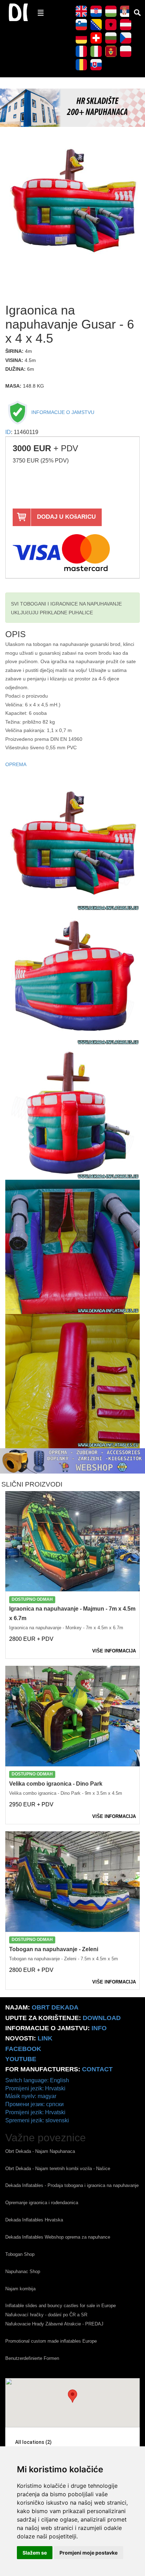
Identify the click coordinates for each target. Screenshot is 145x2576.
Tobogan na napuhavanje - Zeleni (54, 1949)
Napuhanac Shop (23, 2271)
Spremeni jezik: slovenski (37, 2120)
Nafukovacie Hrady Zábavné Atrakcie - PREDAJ (54, 2324)
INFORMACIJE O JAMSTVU (62, 412)
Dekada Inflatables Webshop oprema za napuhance (58, 2237)
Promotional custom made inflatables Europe (51, 2341)
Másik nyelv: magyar (31, 2096)
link (45, 2038)
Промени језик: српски (34, 2104)
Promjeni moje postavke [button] (89, 2553)
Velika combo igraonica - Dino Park (56, 1784)
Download (102, 2018)
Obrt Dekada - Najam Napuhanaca (40, 2151)
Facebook (23, 2049)
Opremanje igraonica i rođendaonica (42, 2203)
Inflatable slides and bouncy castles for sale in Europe (61, 2306)
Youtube (21, 2059)
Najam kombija (20, 2289)
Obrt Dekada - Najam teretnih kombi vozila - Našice (58, 2169)
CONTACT (97, 2069)
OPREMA (16, 765)
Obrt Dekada (55, 2007)
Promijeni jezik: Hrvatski (35, 2088)
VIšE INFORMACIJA (114, 1651)
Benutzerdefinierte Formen (32, 2358)
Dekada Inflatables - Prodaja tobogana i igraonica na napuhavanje (72, 2185)
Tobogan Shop (20, 2254)
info (99, 2028)
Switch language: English (37, 2080)
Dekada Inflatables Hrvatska (34, 2220)
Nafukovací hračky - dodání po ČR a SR (46, 2315)
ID (8, 432)
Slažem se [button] (35, 2553)
